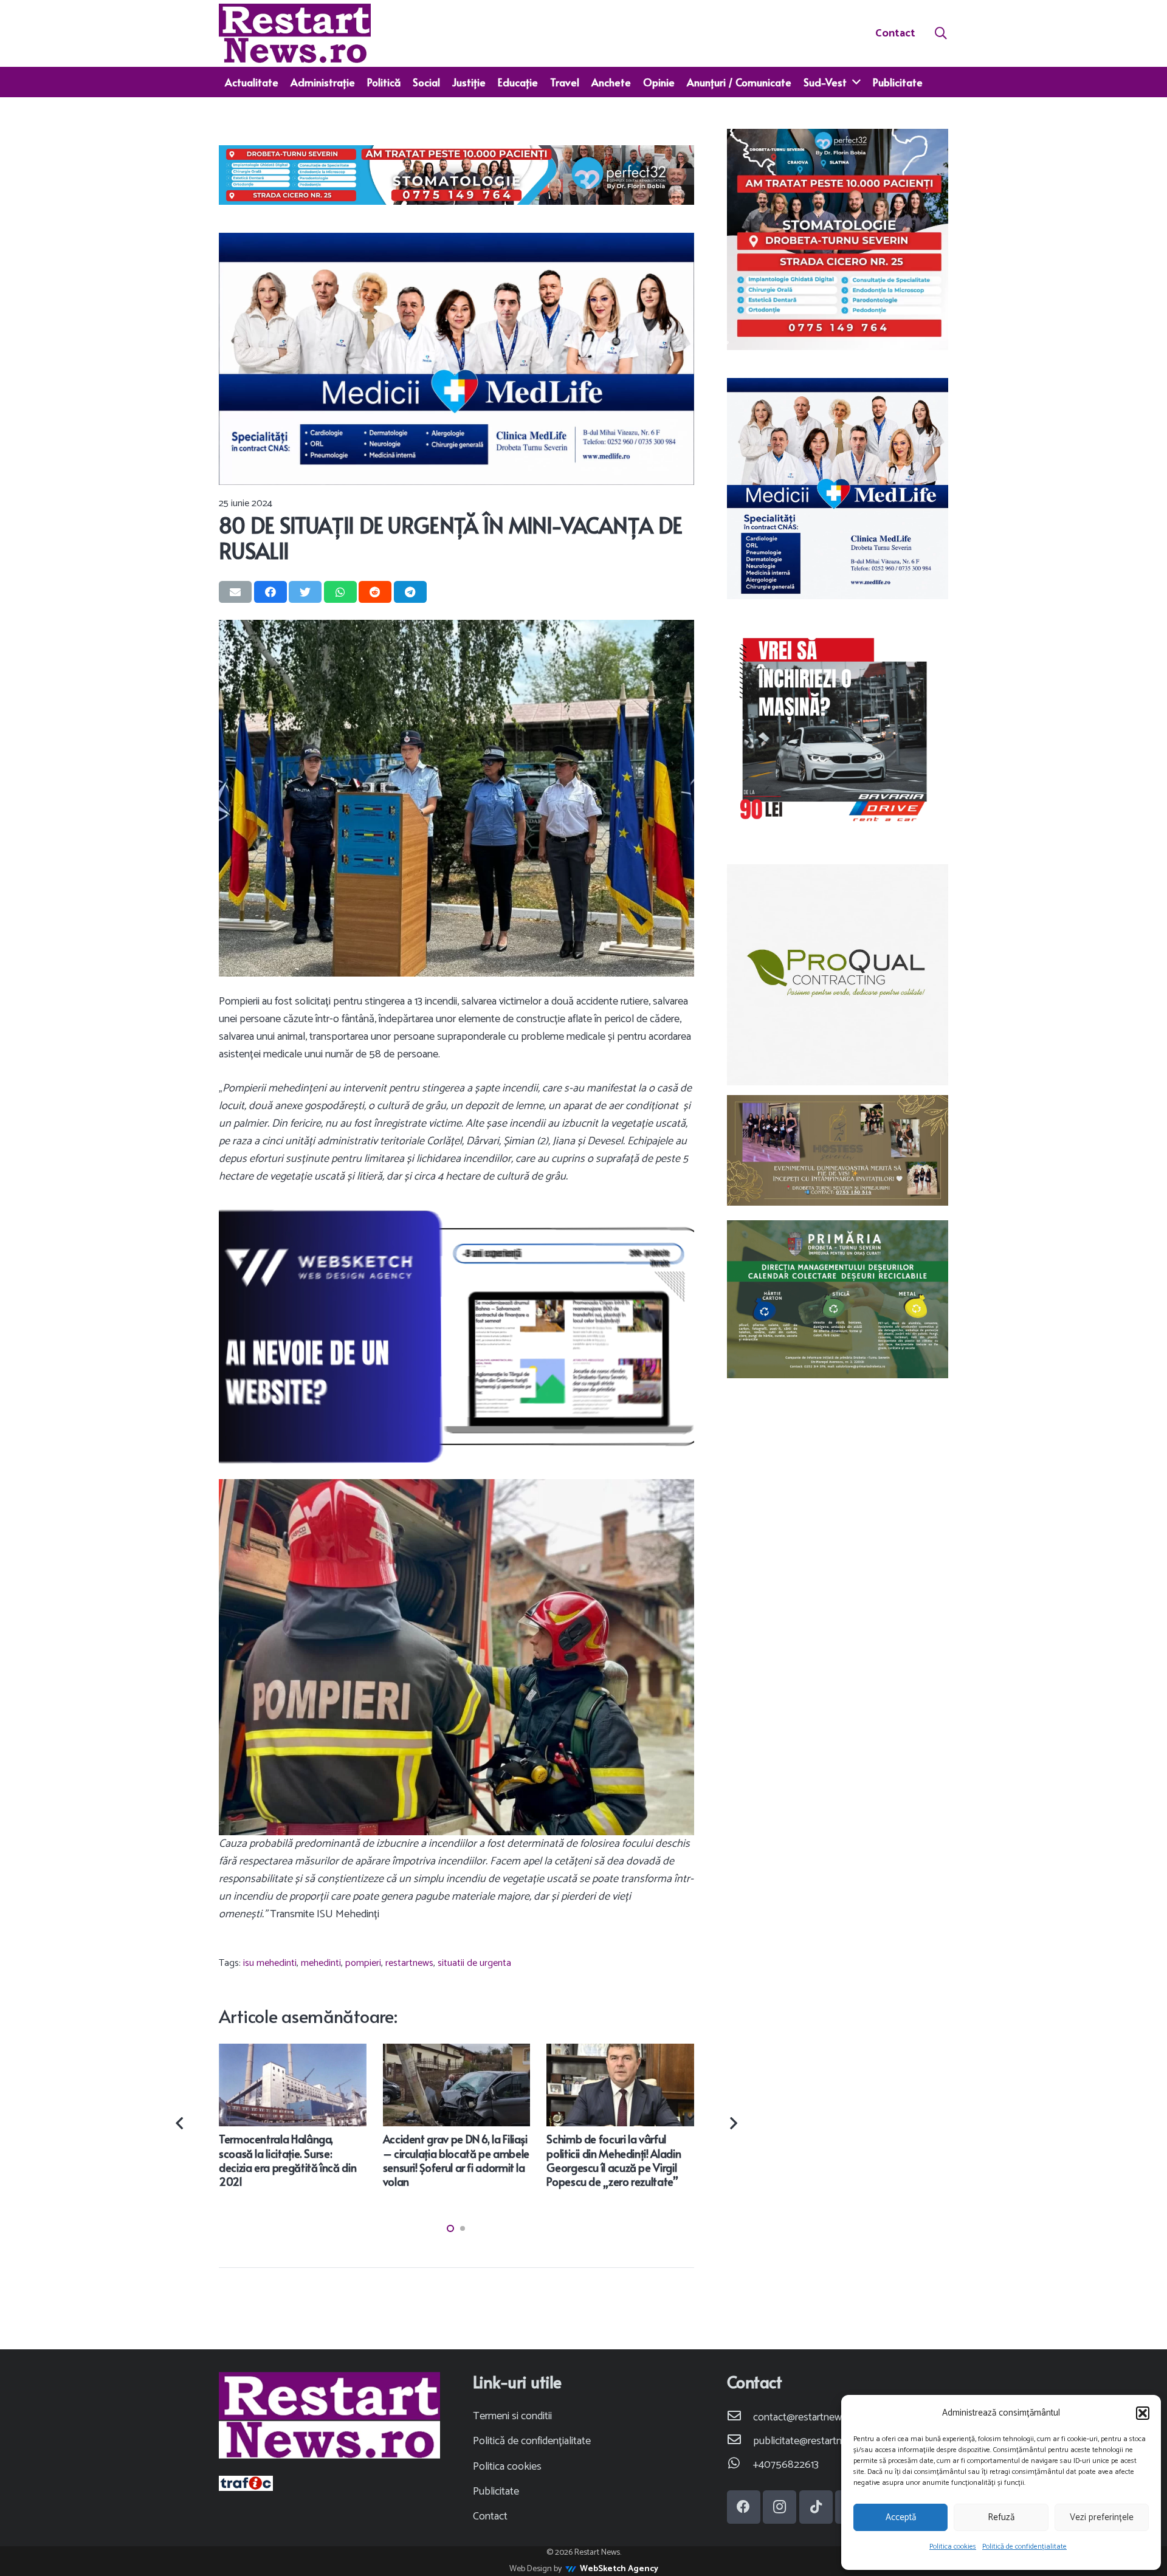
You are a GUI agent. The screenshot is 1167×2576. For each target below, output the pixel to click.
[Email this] (235, 592)
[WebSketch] (456, 1336)
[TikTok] (816, 2507)
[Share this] (270, 592)
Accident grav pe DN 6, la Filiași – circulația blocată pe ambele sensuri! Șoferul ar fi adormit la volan (456, 2160)
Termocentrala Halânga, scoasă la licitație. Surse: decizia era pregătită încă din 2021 (287, 2160)
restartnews (409, 1963)
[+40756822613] (740, 2465)
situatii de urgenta (474, 1963)
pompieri (363, 1963)
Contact (490, 2516)
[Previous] (181, 2124)
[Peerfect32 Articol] (456, 175)
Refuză (1001, 2517)
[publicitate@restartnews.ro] (740, 2441)
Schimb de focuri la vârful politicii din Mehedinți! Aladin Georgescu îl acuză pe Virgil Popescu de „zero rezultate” (614, 2160)
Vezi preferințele (1102, 2517)
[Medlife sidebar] (838, 489)
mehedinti (321, 1963)
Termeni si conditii (512, 2416)
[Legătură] (295, 33)
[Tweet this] (305, 592)
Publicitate (496, 2492)
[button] (1143, 2413)
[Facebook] (744, 2507)
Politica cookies (953, 2547)
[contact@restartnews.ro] (740, 2418)
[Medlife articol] (456, 359)
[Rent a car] (838, 731)
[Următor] (732, 2124)
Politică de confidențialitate (1024, 2547)
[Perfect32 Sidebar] (838, 239)
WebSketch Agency (619, 2569)
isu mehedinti (270, 1963)
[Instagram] (780, 2507)
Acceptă (901, 2517)
